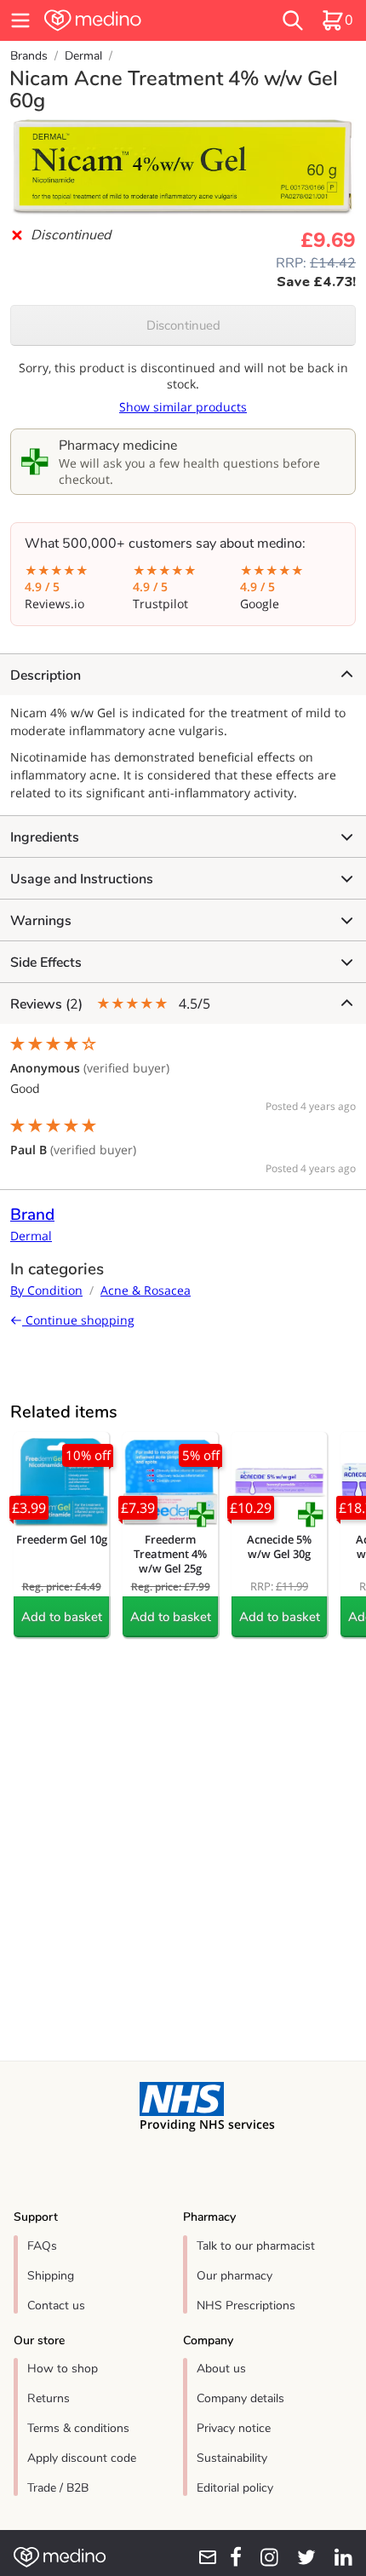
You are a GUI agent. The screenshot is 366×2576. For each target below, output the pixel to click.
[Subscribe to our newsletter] (202, 2557)
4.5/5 (110, 1004)
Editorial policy (235, 2488)
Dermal (83, 56)
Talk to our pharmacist (256, 2246)
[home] (127, 20)
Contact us (56, 2306)
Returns (49, 2398)
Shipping (51, 2276)
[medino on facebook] (230, 2557)
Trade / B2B (58, 2488)
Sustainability (232, 2458)
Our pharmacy (234, 2276)
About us (221, 2369)
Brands (29, 56)
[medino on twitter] (300, 2557)
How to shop (63, 2369)
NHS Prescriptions (246, 2306)
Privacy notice (234, 2428)
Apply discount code (82, 2458)
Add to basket (62, 1617)
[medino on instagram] (263, 2557)
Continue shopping (78, 1320)
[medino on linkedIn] (337, 2557)
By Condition (46, 1290)
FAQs (42, 2246)
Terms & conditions (78, 2428)
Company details (240, 2398)
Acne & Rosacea (146, 1290)
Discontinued (183, 325)
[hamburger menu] (20, 20)
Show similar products (183, 407)
